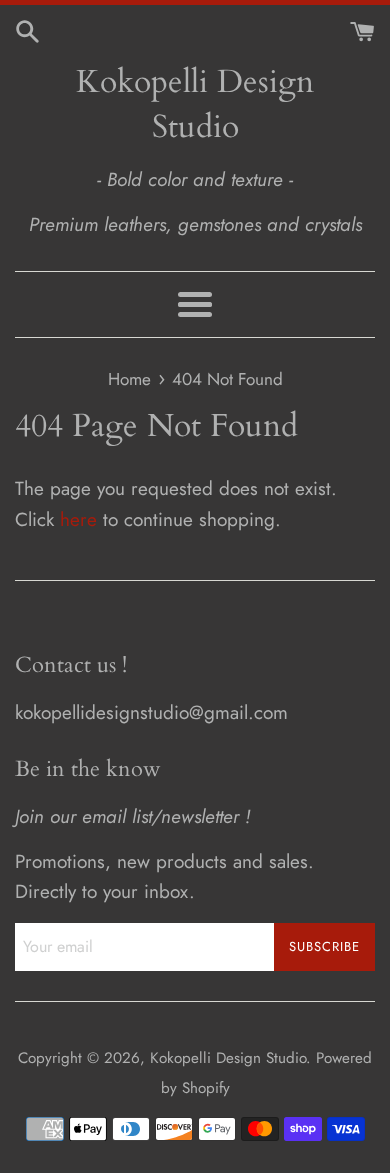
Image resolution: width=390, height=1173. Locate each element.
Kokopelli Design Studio (195, 104)
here (78, 519)
